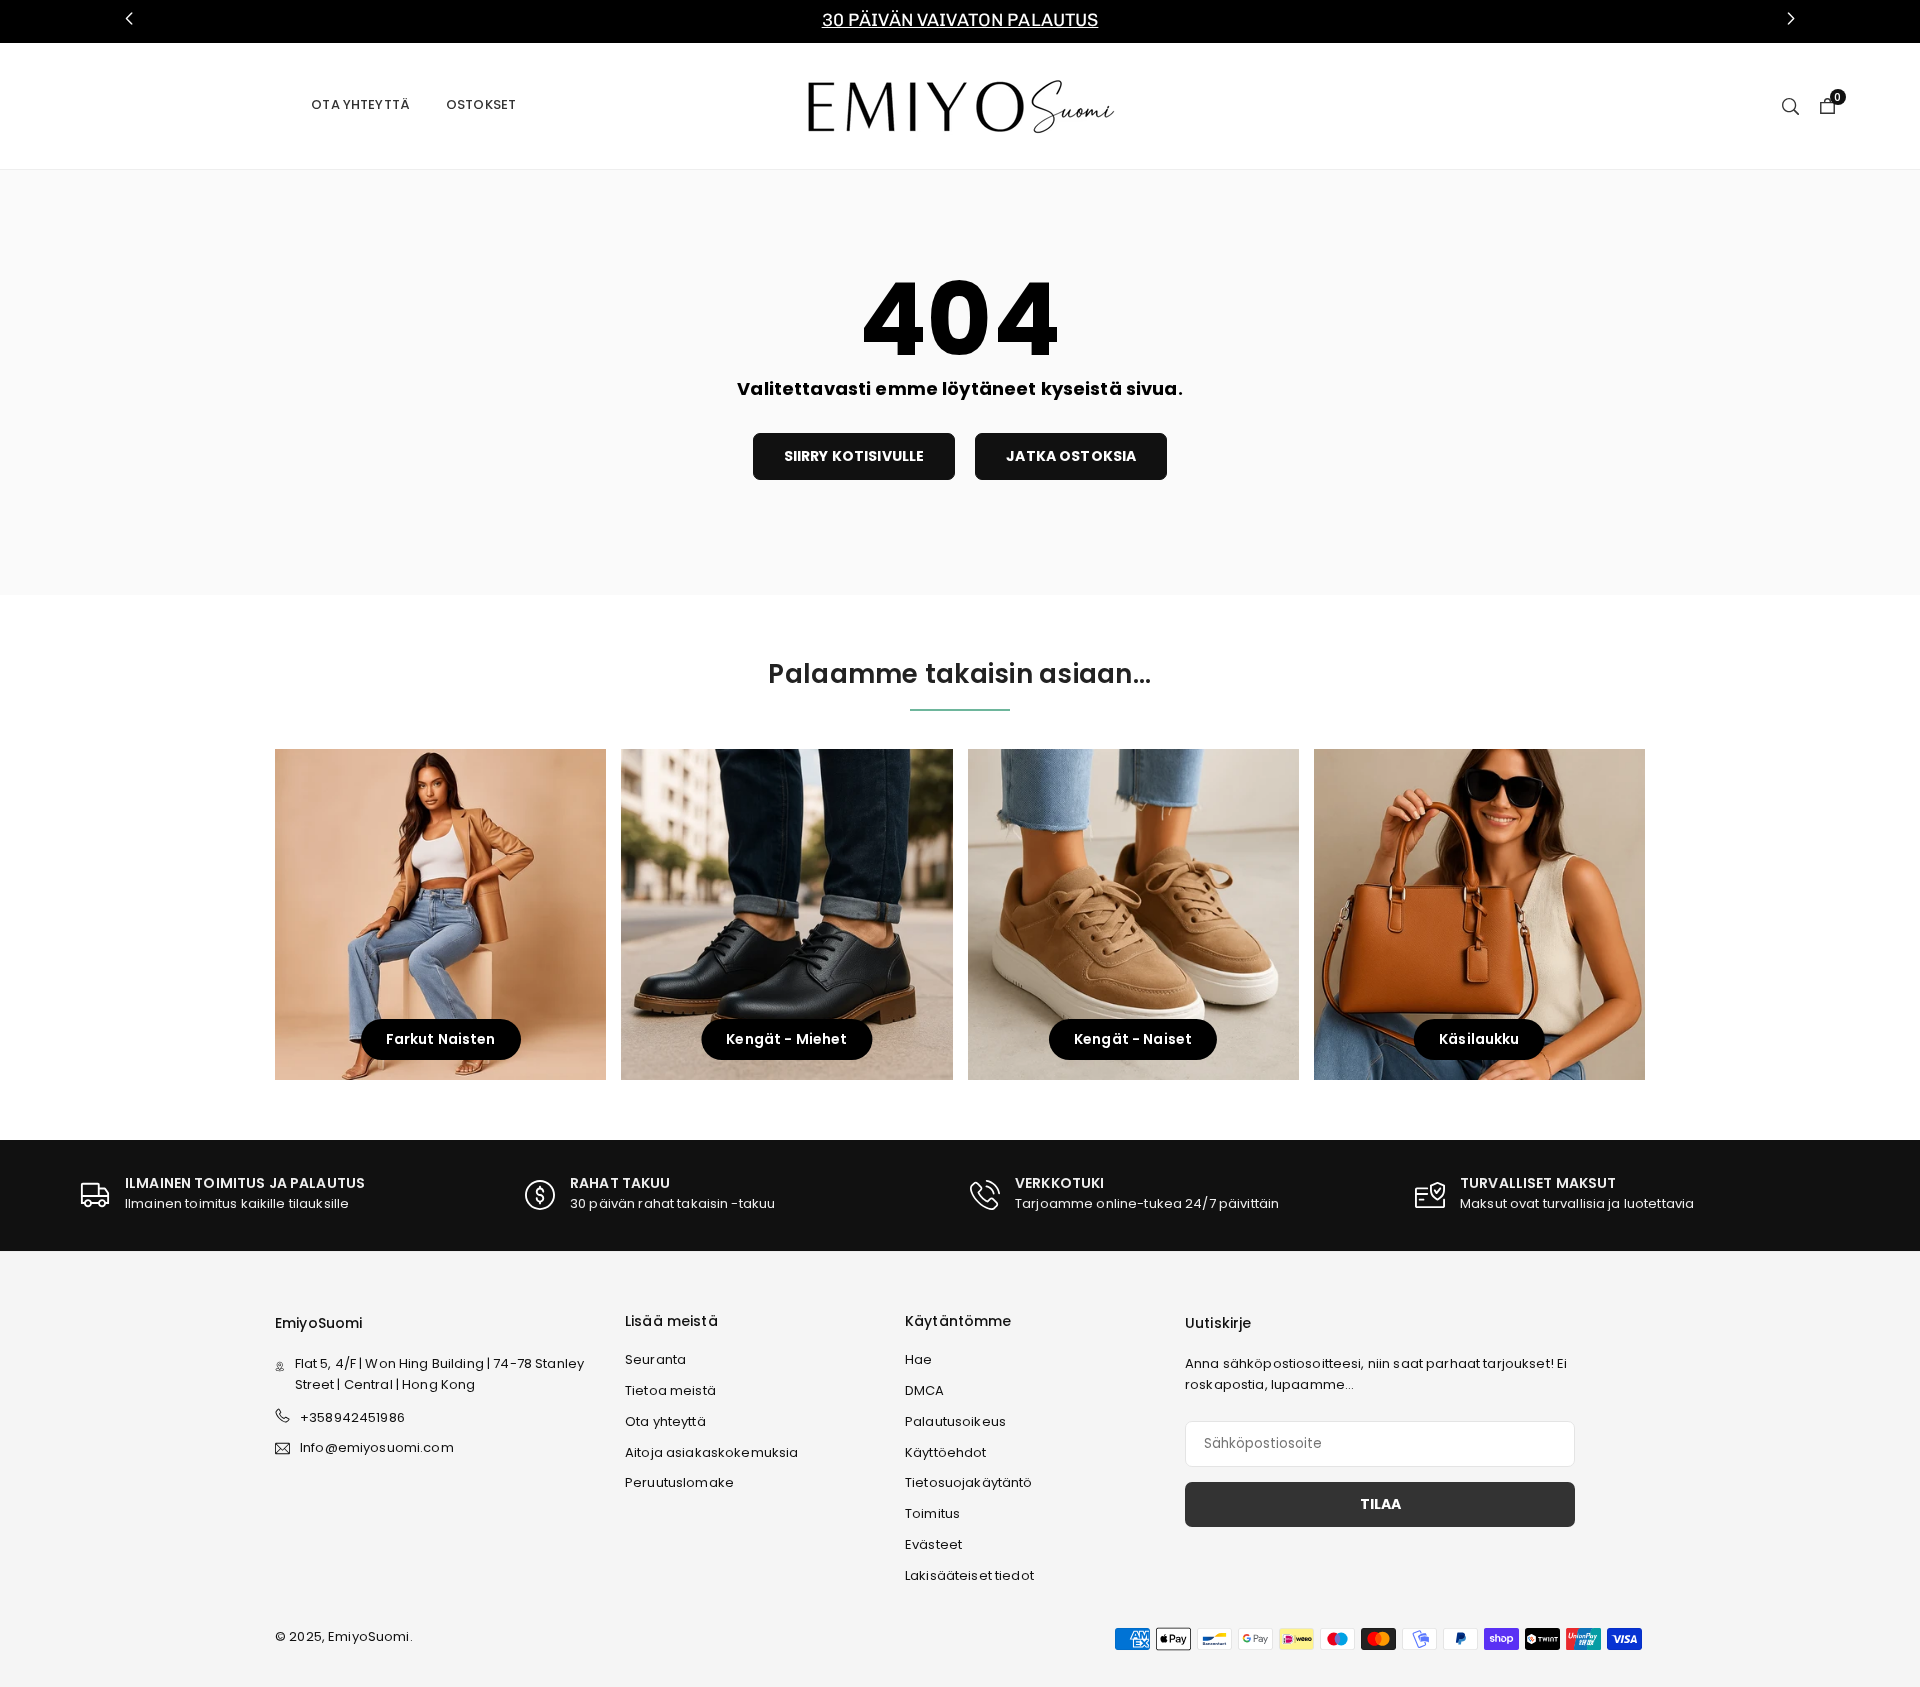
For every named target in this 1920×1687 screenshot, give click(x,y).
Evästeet (933, 1544)
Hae (918, 1359)
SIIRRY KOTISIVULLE (854, 456)
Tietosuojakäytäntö (969, 1482)
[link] (960, 21)
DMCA (925, 1390)
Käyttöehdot (946, 1452)
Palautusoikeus (955, 1421)
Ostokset (481, 104)
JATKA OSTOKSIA (1071, 456)
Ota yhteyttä (360, 104)
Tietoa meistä (670, 1390)
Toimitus (932, 1513)
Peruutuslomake (679, 1482)
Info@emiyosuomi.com (377, 1448)
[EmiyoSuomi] (960, 104)
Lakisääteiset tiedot (969, 1575)
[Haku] (1790, 105)
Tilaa (1380, 1504)
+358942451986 (352, 1417)
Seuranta (655, 1359)
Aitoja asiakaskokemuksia (711, 1452)
